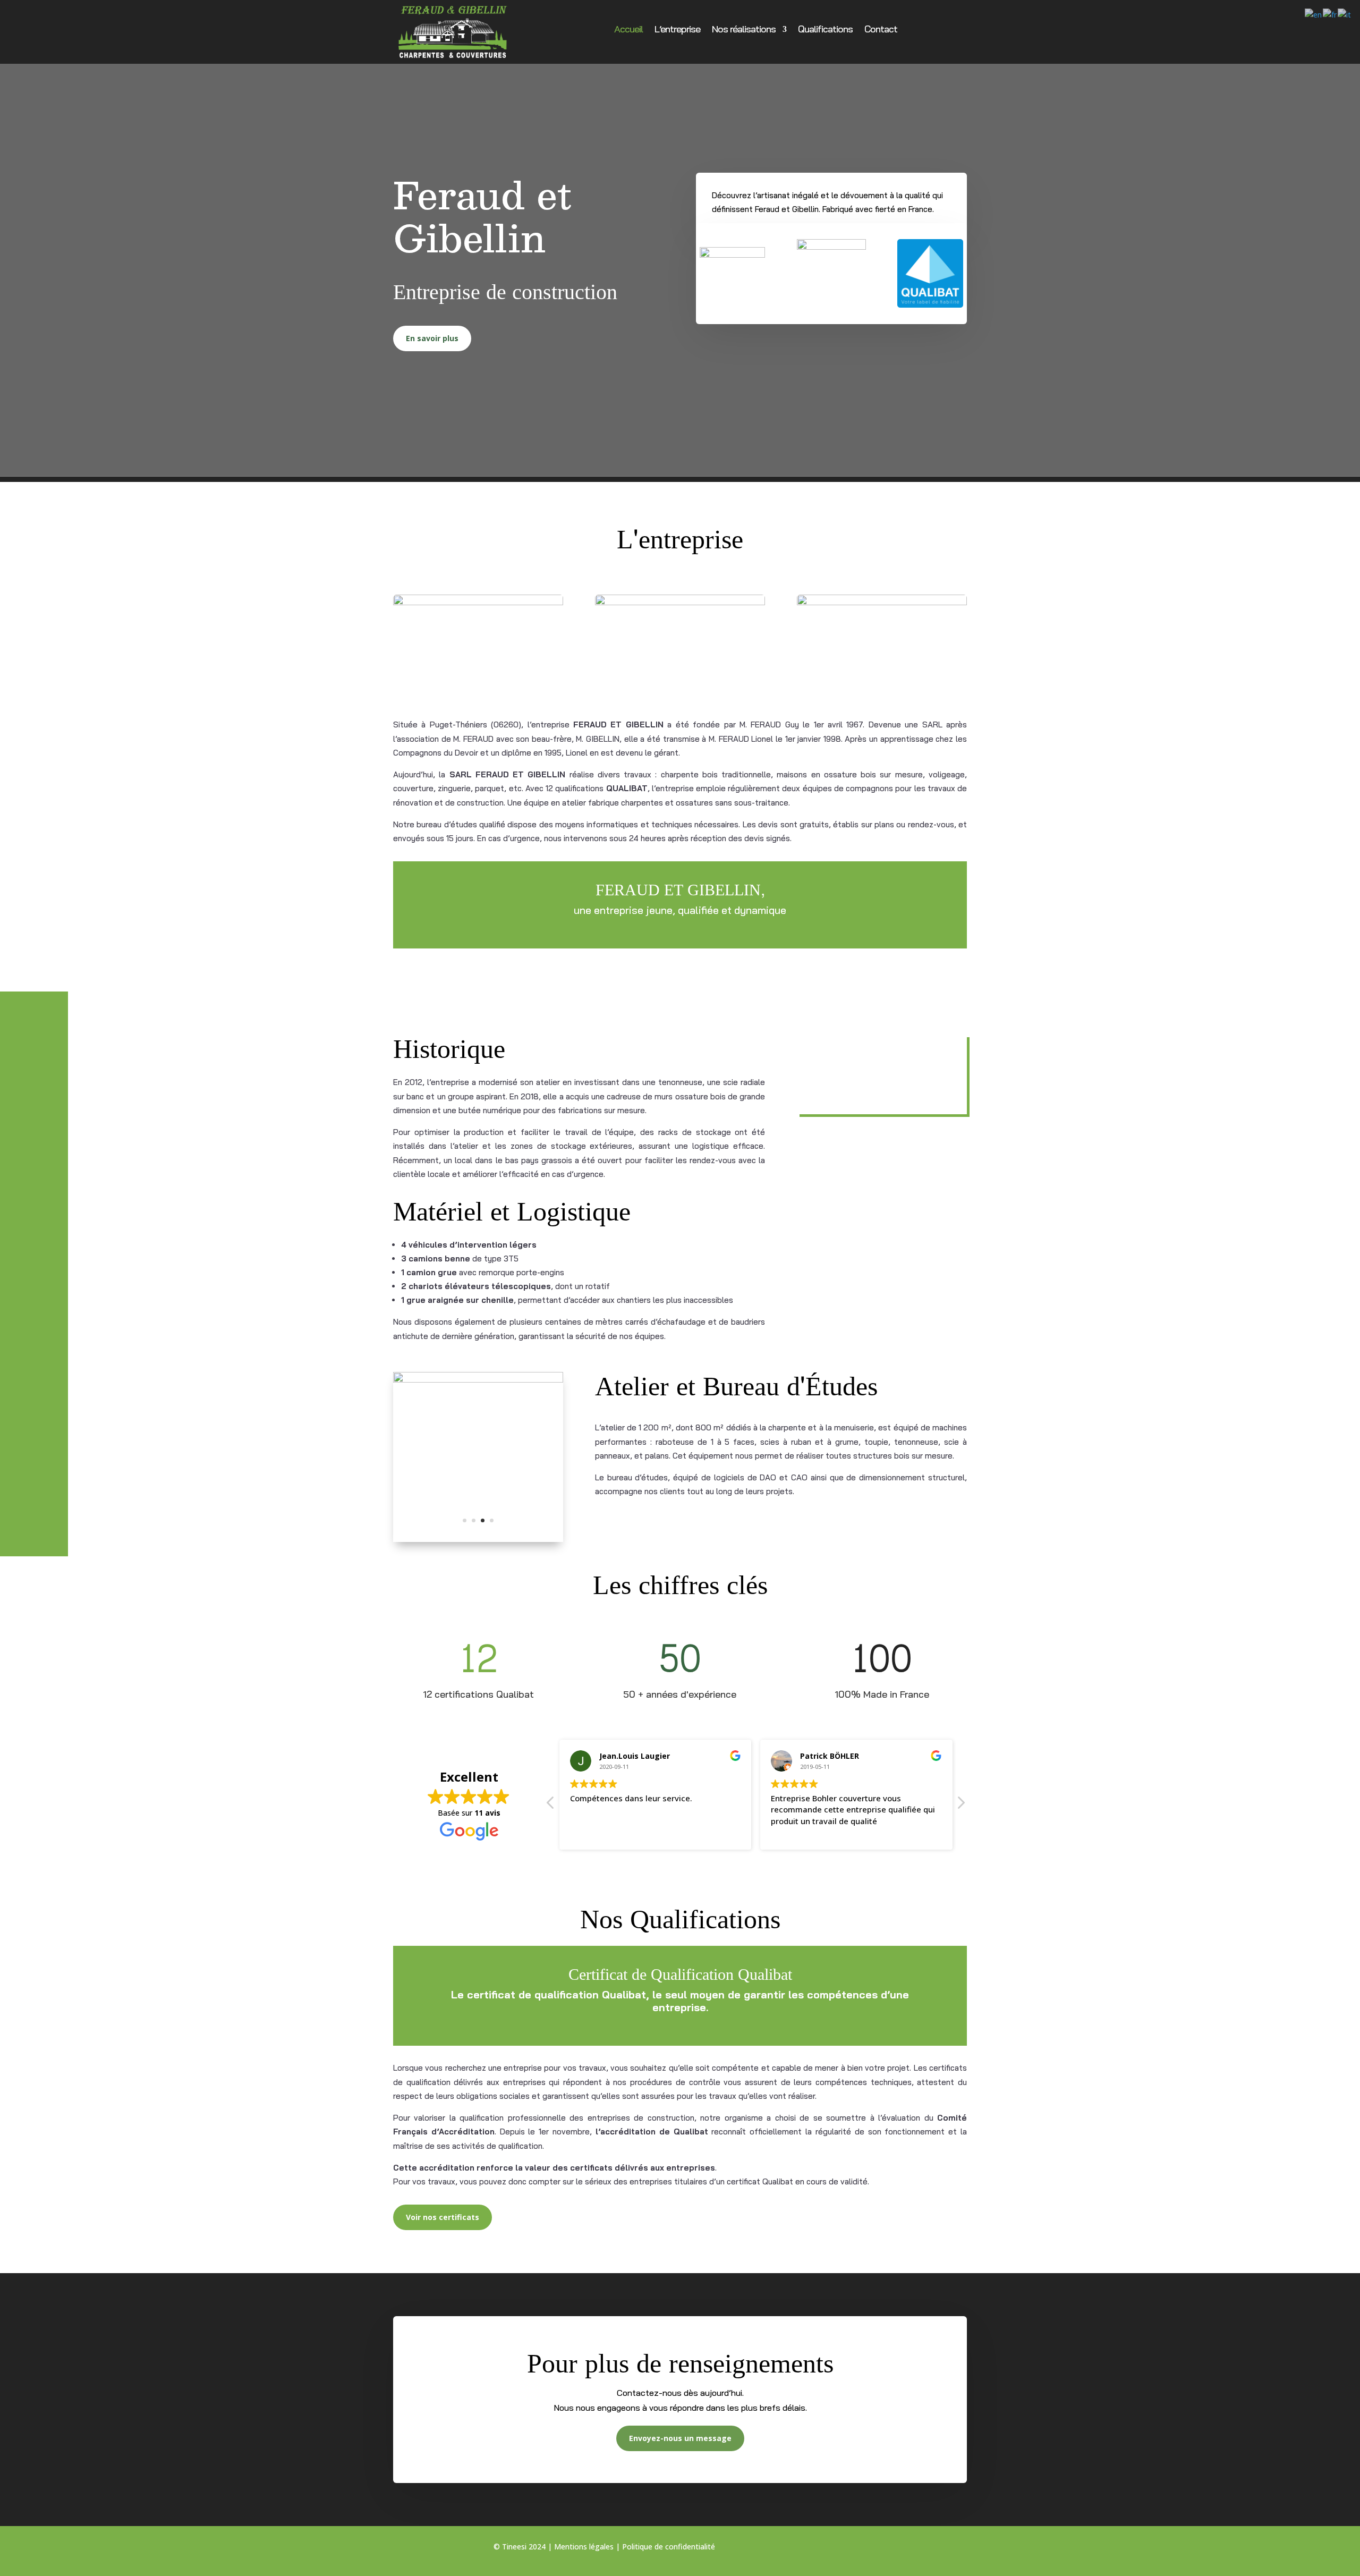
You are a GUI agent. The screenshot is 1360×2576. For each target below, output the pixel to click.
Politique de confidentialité (669, 2547)
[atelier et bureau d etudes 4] (478, 1539)
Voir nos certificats (443, 2217)
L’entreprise (677, 30)
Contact (881, 30)
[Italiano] (1345, 14)
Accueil (628, 30)
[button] (960, 1806)
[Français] (1330, 14)
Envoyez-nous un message (680, 2438)
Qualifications (825, 30)
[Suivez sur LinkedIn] (898, 2549)
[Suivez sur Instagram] (877, 2549)
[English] (1314, 14)
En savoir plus (432, 338)
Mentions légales (584, 2547)
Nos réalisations (744, 30)
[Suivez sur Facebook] (856, 2549)
